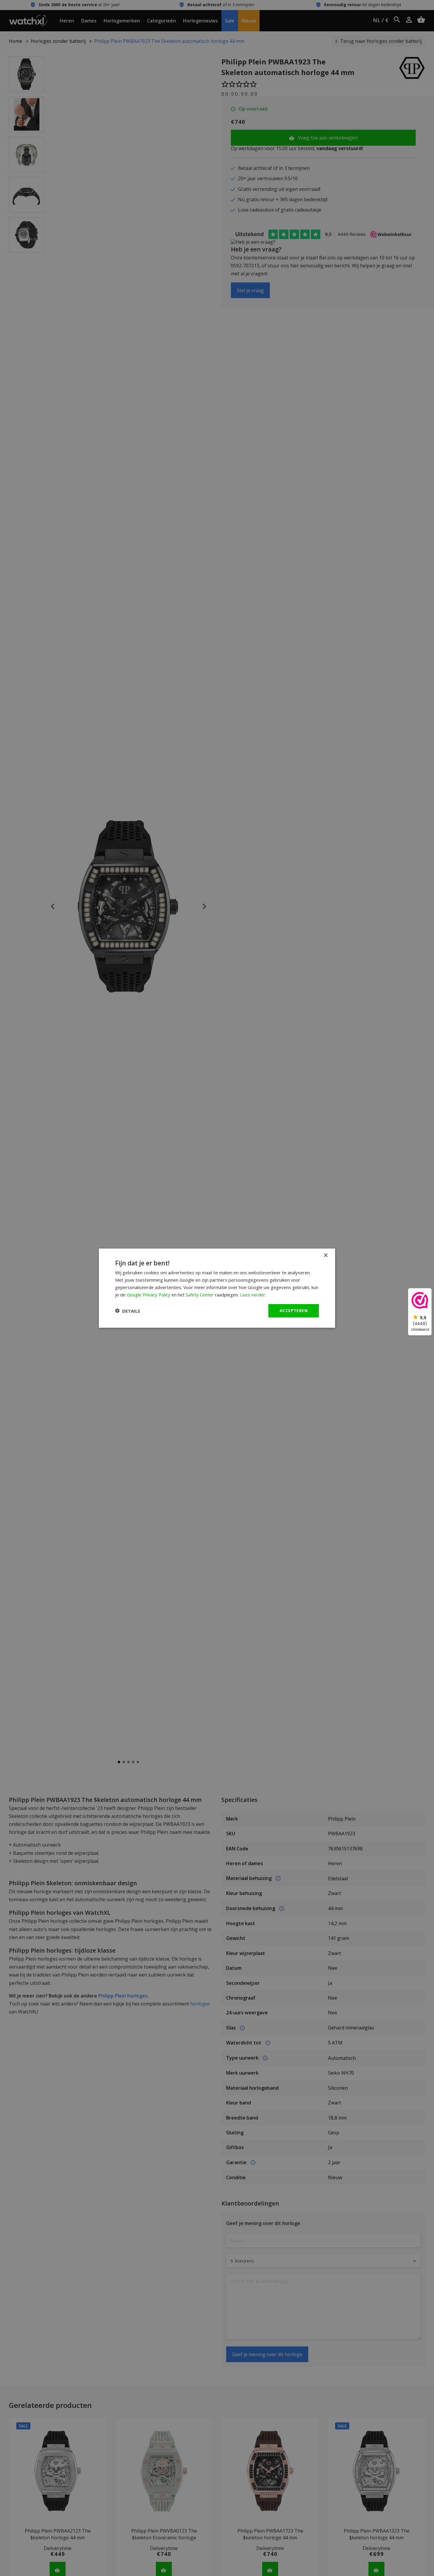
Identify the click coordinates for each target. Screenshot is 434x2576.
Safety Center (200, 1294)
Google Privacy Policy (149, 1294)
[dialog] (217, 1288)
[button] (128, 1311)
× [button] (325, 1255)
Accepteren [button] (294, 1310)
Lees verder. (253, 1294)
